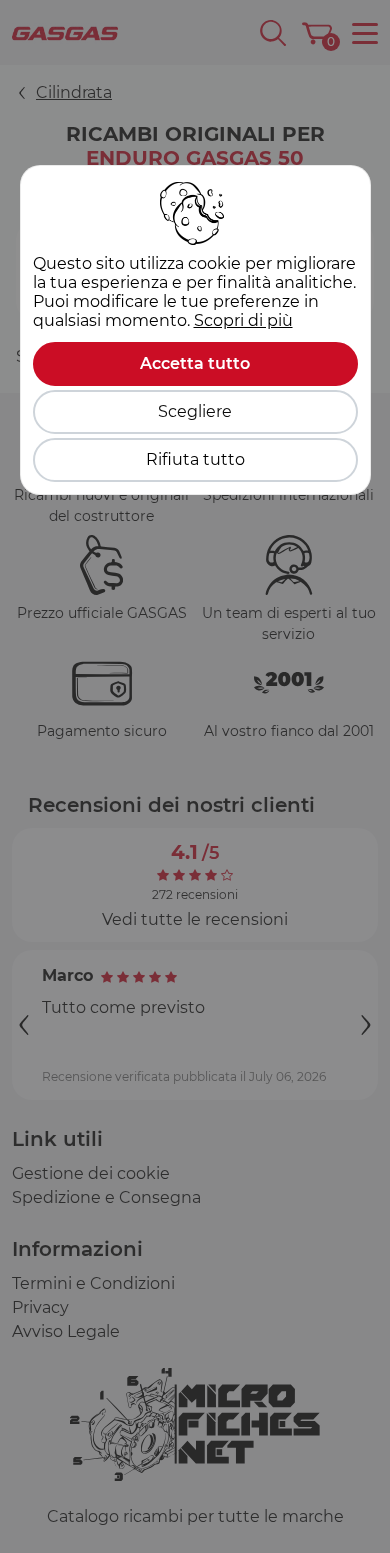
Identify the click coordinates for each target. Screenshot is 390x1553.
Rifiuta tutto (195, 459)
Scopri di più (243, 320)
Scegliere (195, 411)
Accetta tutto (195, 363)
